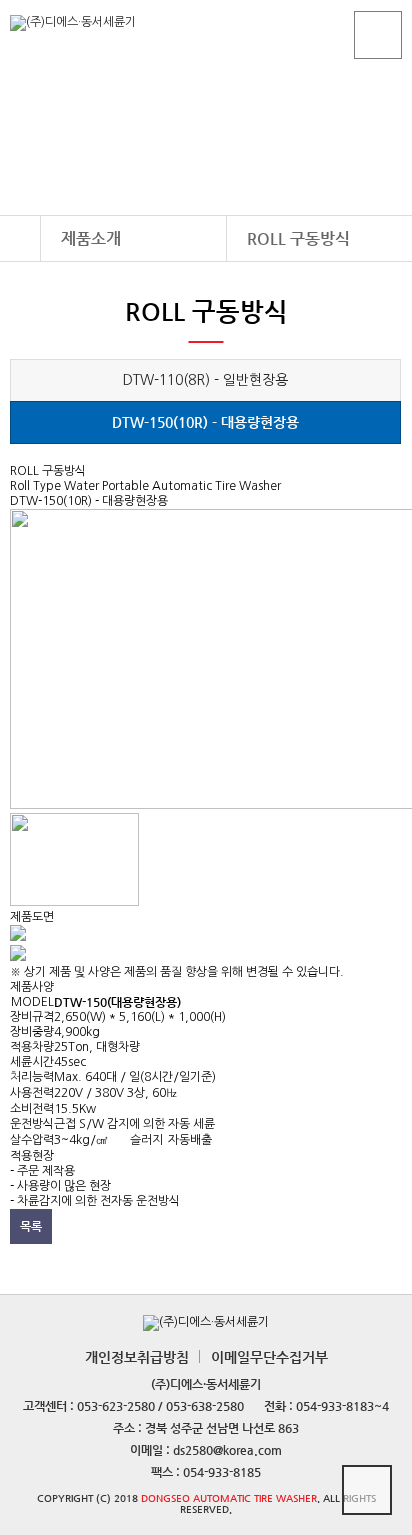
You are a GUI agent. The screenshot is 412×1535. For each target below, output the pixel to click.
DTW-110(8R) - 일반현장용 (205, 380)
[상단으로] (367, 1490)
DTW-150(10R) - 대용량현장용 (205, 422)
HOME (20, 238)
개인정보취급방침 (137, 1357)
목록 (31, 1226)
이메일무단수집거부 (269, 1357)
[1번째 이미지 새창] (74, 902)
